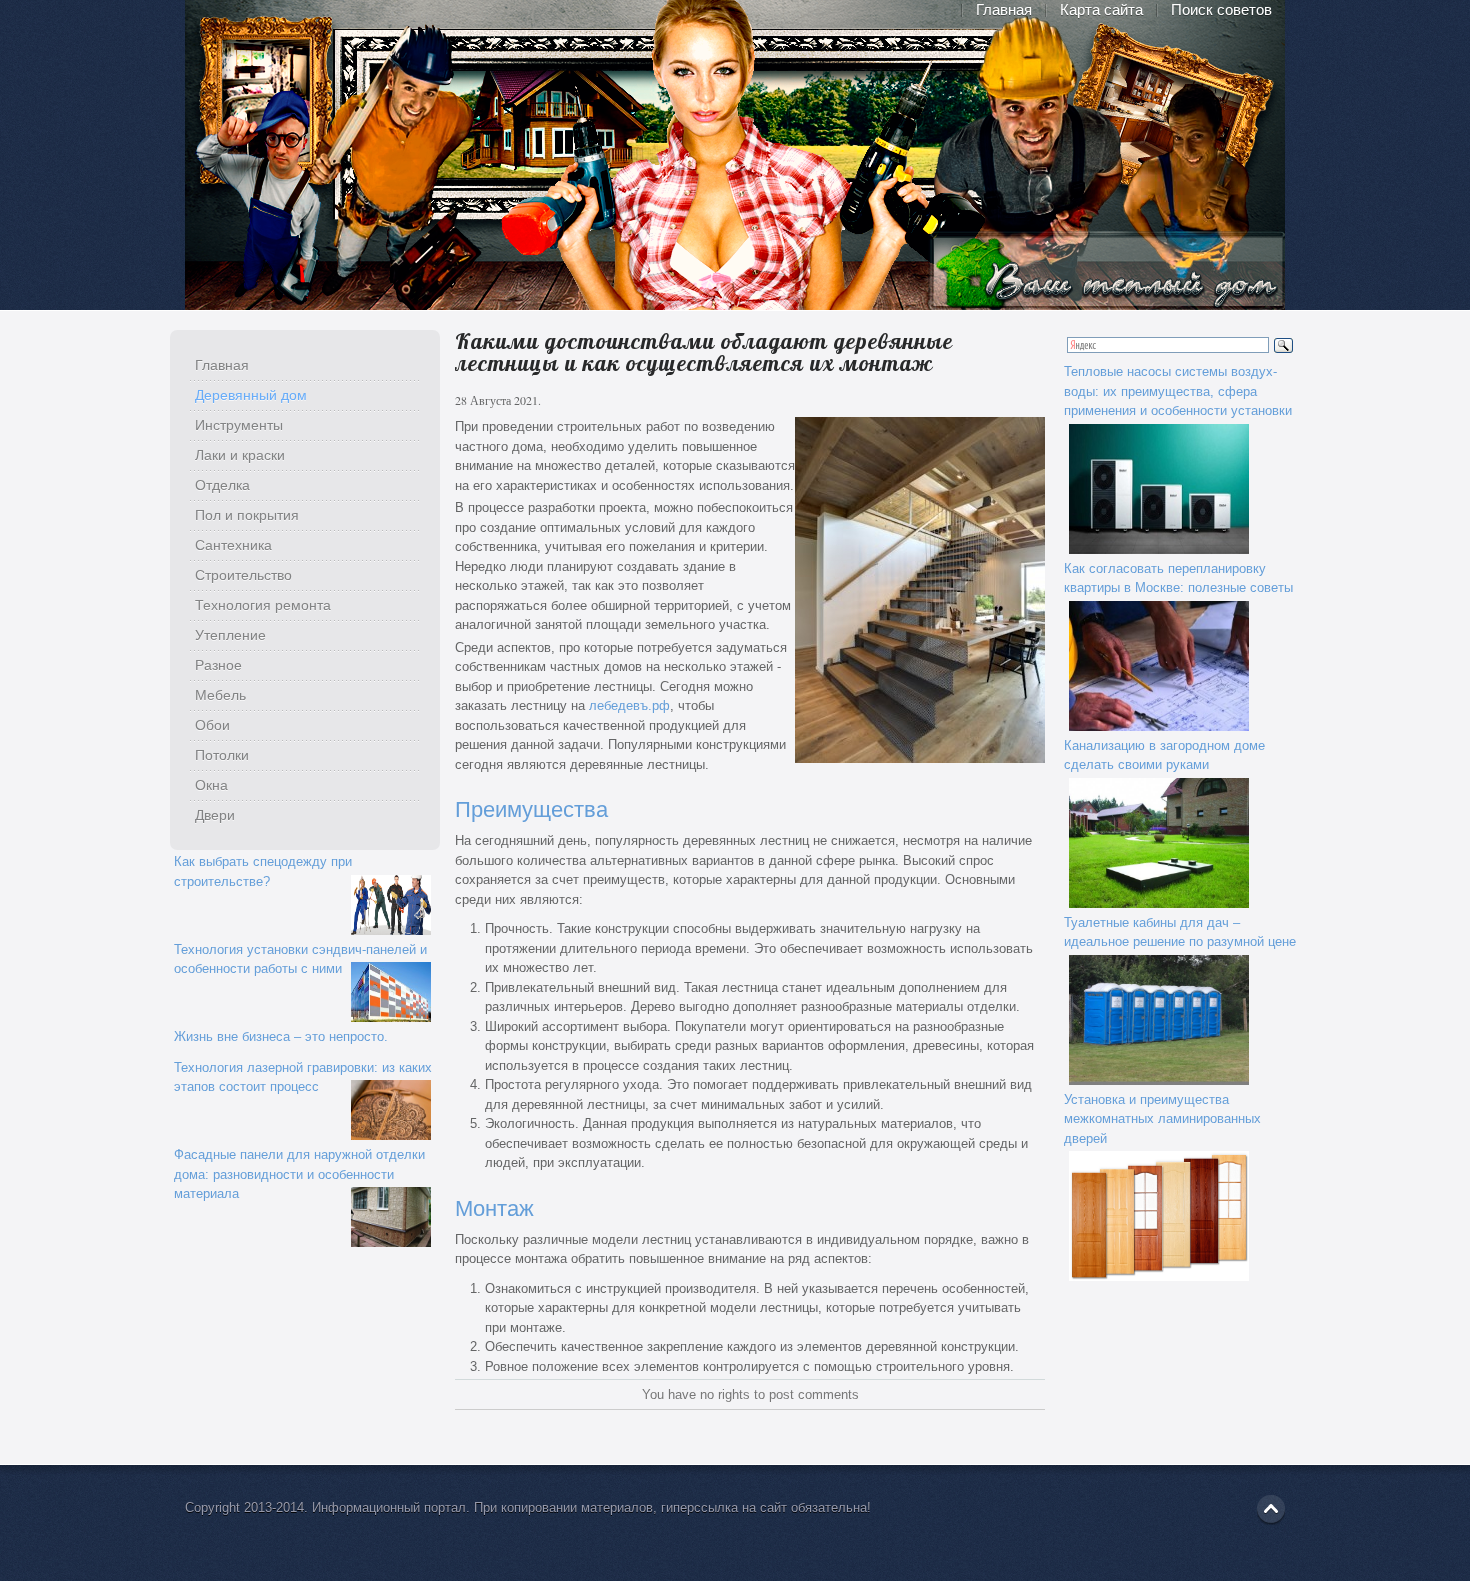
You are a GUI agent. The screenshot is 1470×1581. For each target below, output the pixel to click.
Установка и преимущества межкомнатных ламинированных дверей (1162, 1119)
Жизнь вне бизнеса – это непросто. (281, 1036)
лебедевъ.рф (629, 705)
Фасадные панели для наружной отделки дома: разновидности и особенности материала (299, 1174)
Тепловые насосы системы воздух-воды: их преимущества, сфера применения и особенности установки (1178, 391)
